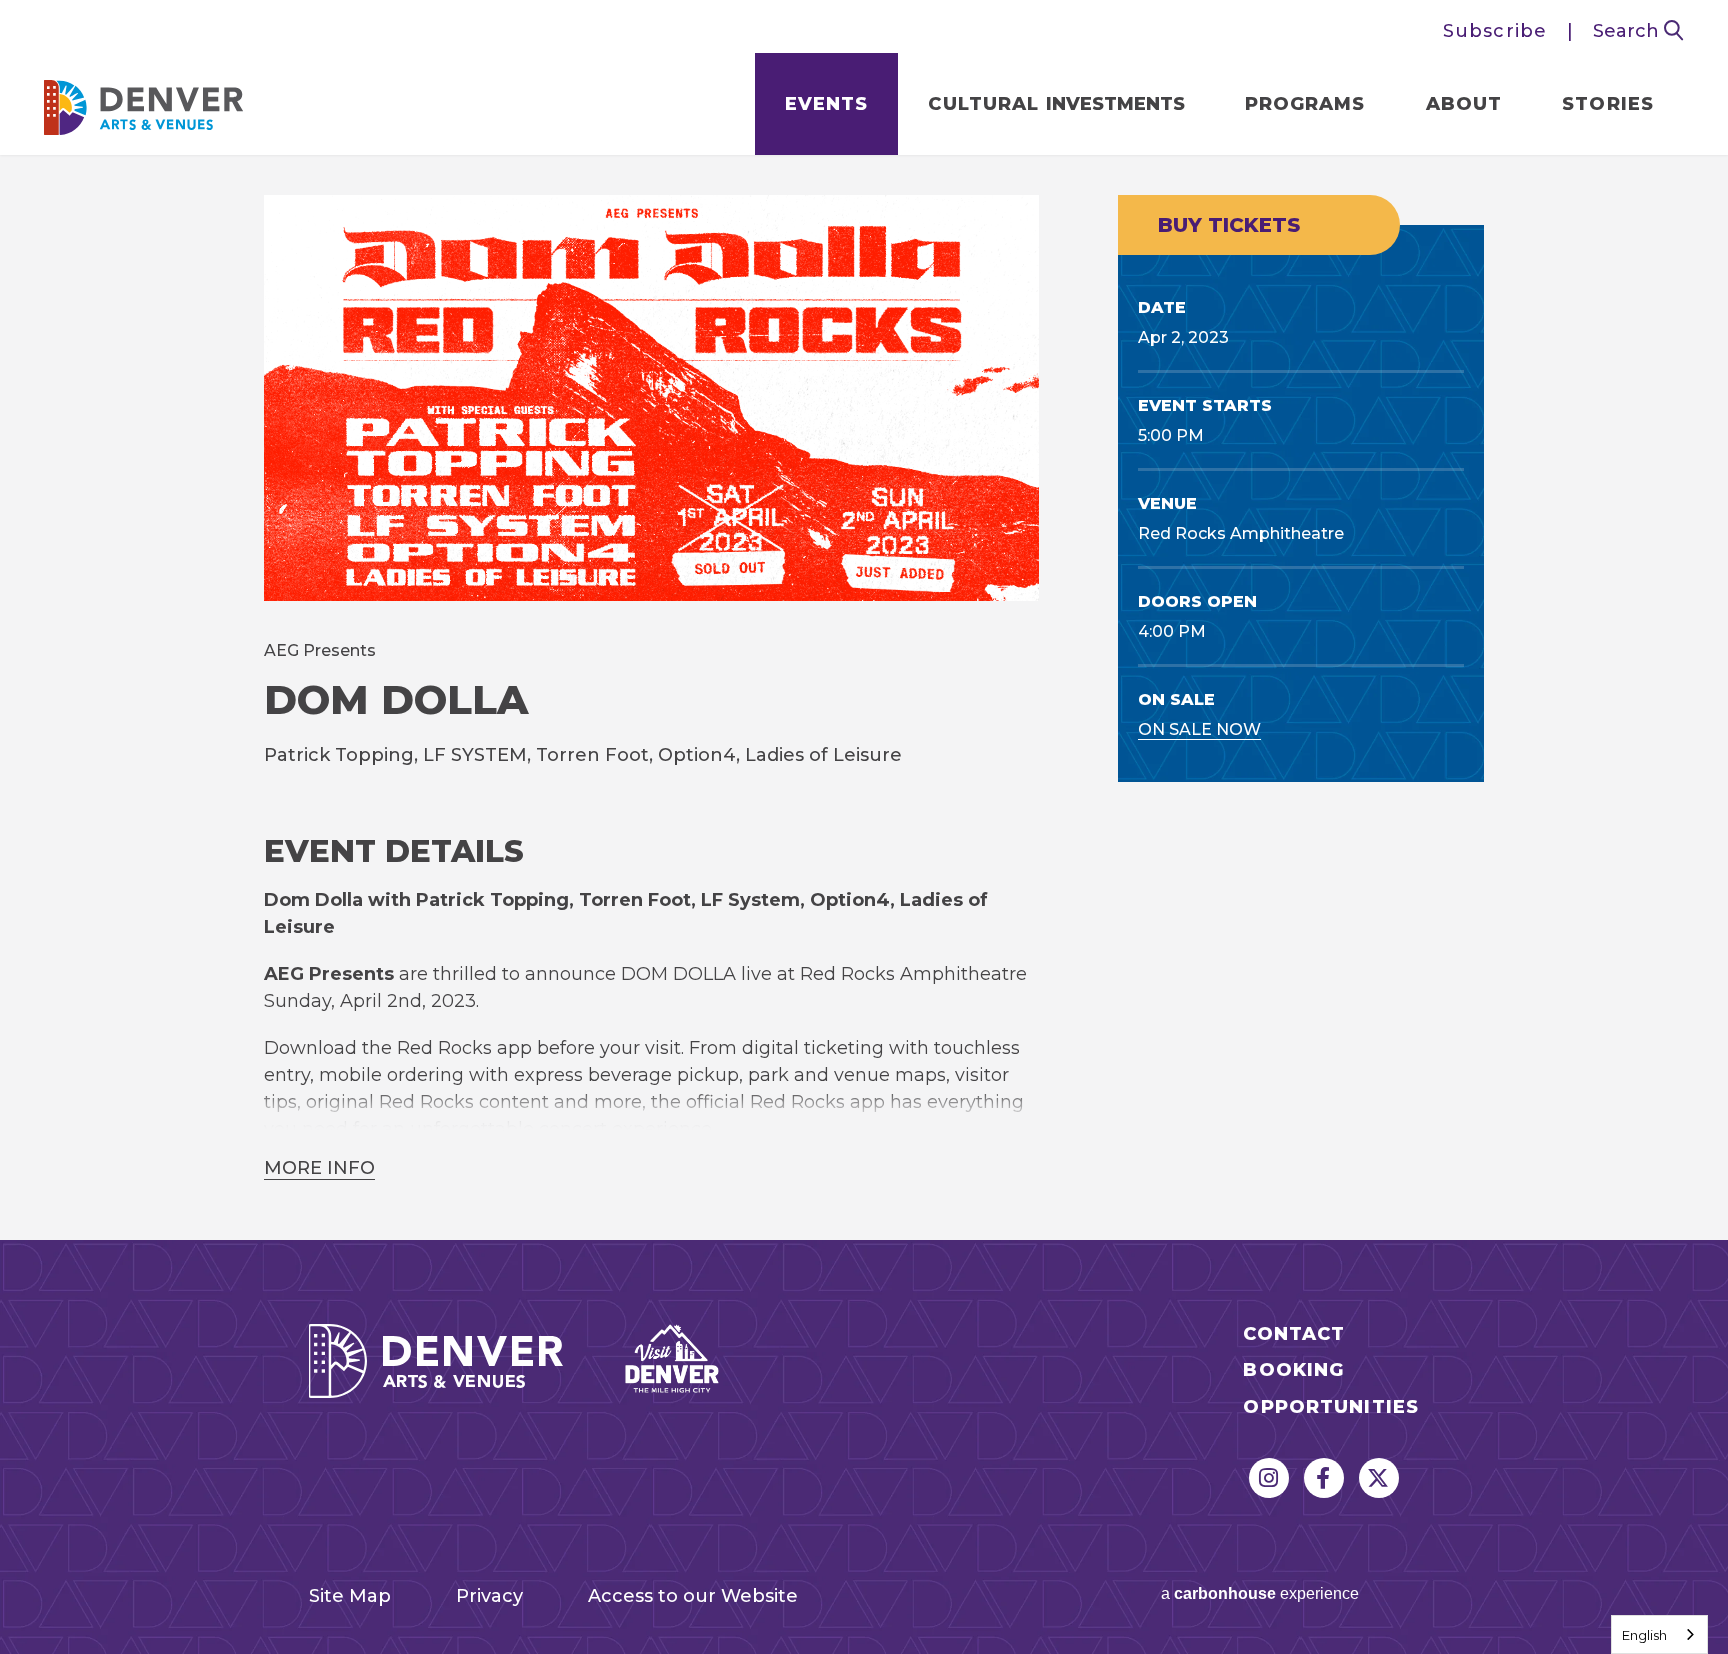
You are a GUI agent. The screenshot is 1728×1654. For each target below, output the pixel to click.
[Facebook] (1324, 1478)
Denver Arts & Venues (144, 101)
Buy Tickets (1229, 225)
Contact (1294, 1334)
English (1644, 1635)
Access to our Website (693, 1596)
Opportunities (1331, 1407)
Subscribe (1495, 31)
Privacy (489, 1596)
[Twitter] (1379, 1478)
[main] (864, 697)
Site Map (350, 1596)
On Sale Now (1199, 729)
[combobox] (1659, 1634)
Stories (1608, 104)
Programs (1305, 104)
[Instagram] (1269, 1478)
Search (1628, 31)
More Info (319, 1168)
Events (827, 104)
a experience (1260, 1593)
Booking (1293, 1370)
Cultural (1056, 104)
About (1464, 104)
